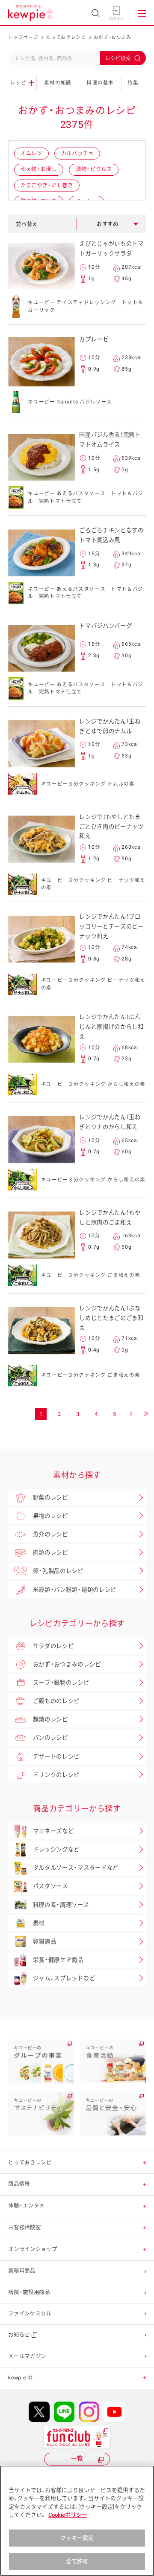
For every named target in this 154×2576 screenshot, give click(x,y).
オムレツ (31, 153)
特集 (133, 83)
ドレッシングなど (56, 1849)
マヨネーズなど (53, 1831)
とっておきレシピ (66, 37)
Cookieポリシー (68, 2515)
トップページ (23, 37)
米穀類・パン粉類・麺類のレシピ (75, 1590)
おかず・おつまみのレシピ (67, 1664)
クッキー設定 (77, 2538)
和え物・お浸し (39, 169)
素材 (39, 1923)
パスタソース (50, 1886)
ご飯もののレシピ (56, 1701)
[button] (145, 2163)
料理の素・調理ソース (61, 1905)
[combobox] (77, 58)
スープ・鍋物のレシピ (61, 1683)
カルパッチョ (77, 153)
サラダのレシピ (53, 1646)
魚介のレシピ (50, 1534)
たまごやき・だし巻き (47, 185)
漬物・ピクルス (94, 169)
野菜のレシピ (50, 1498)
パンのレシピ (50, 1738)
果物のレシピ (50, 1516)
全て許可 (77, 2561)
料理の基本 (100, 83)
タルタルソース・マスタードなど (76, 1868)
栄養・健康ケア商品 (58, 1960)
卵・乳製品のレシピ (58, 1571)
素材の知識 (58, 83)
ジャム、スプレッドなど (64, 1978)
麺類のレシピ (50, 1719)
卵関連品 (45, 1942)
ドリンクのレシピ (56, 1775)
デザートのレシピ (56, 1756)
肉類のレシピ (50, 1553)
